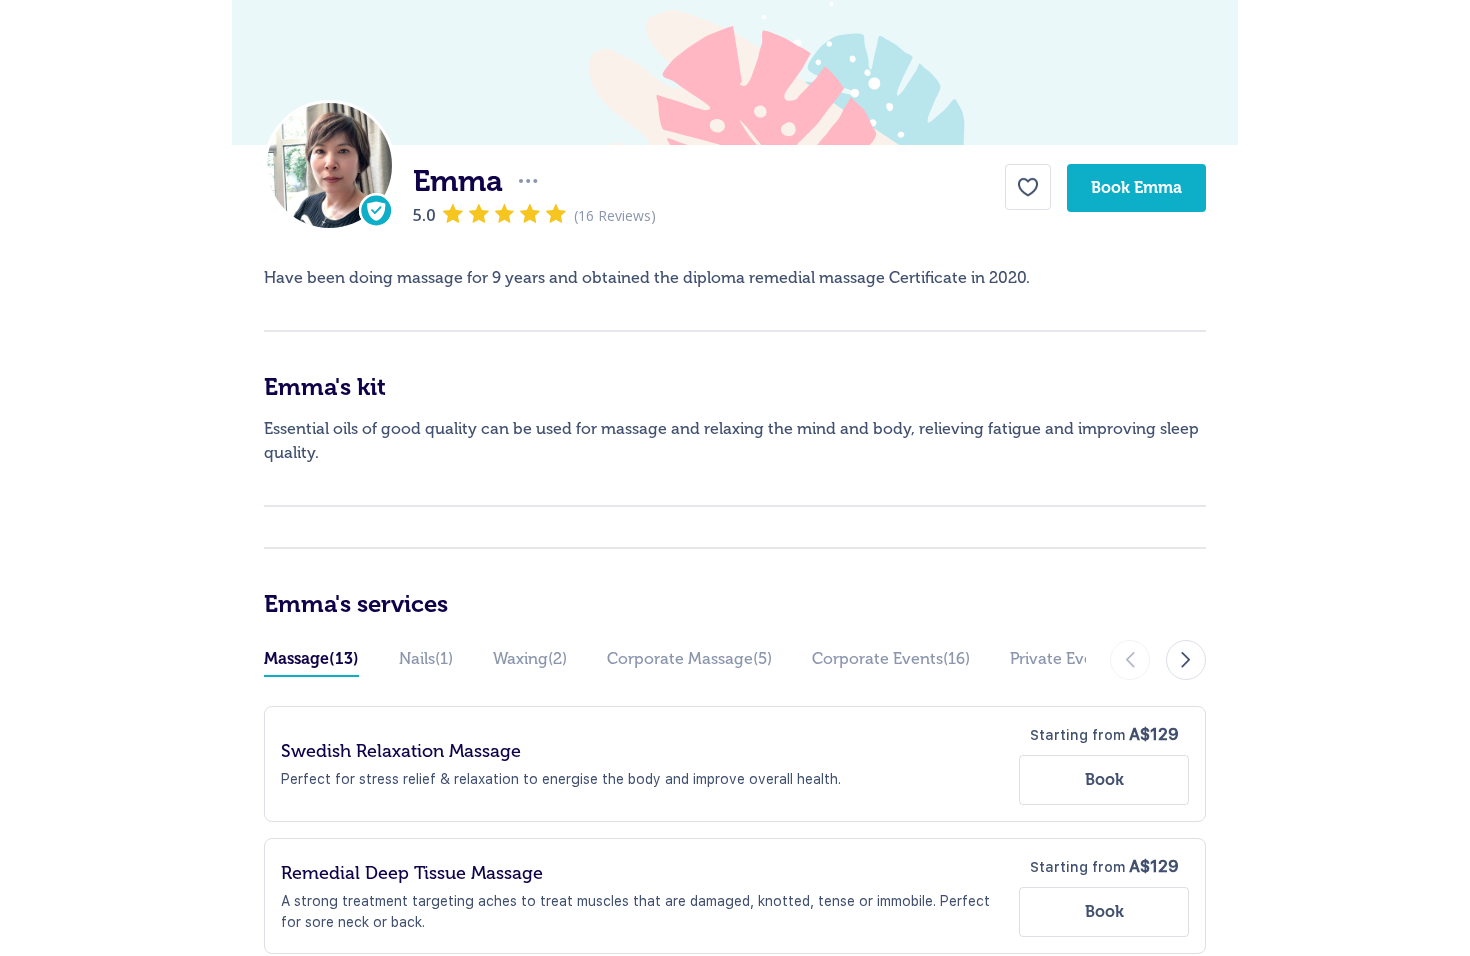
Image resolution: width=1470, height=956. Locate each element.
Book (1104, 779)
